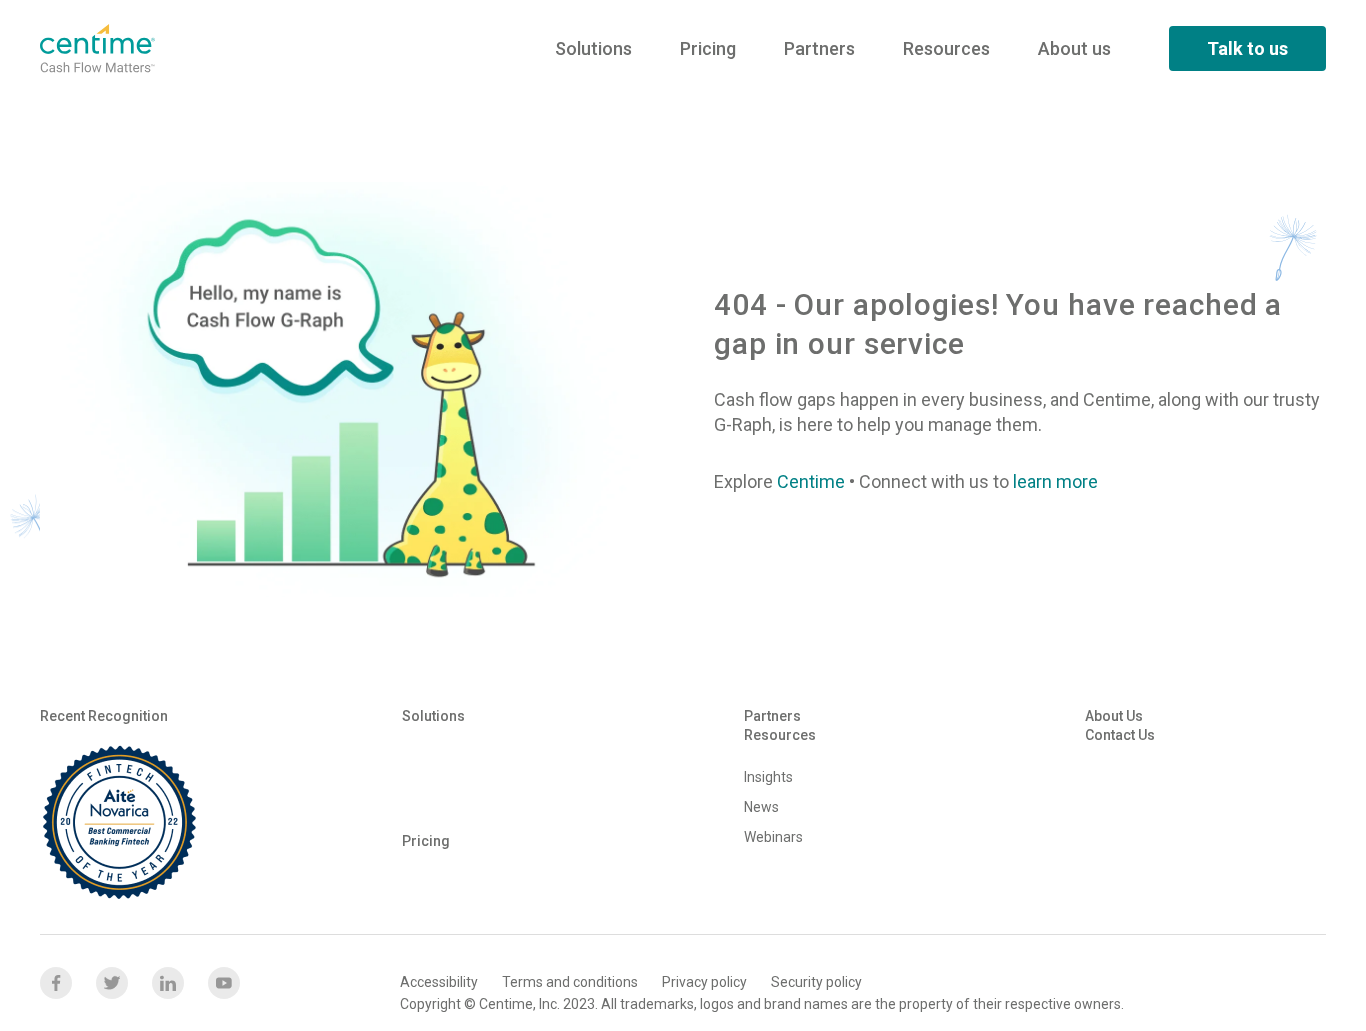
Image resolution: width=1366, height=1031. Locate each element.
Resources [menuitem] (946, 48)
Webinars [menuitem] (773, 837)
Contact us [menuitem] (1120, 735)
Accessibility (439, 982)
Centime (811, 481)
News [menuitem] (761, 807)
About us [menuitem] (1074, 48)
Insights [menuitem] (768, 777)
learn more (1055, 481)
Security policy (816, 982)
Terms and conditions (570, 982)
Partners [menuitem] (819, 48)
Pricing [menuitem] (708, 48)
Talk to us (1247, 48)
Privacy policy (704, 982)
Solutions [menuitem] (593, 48)
